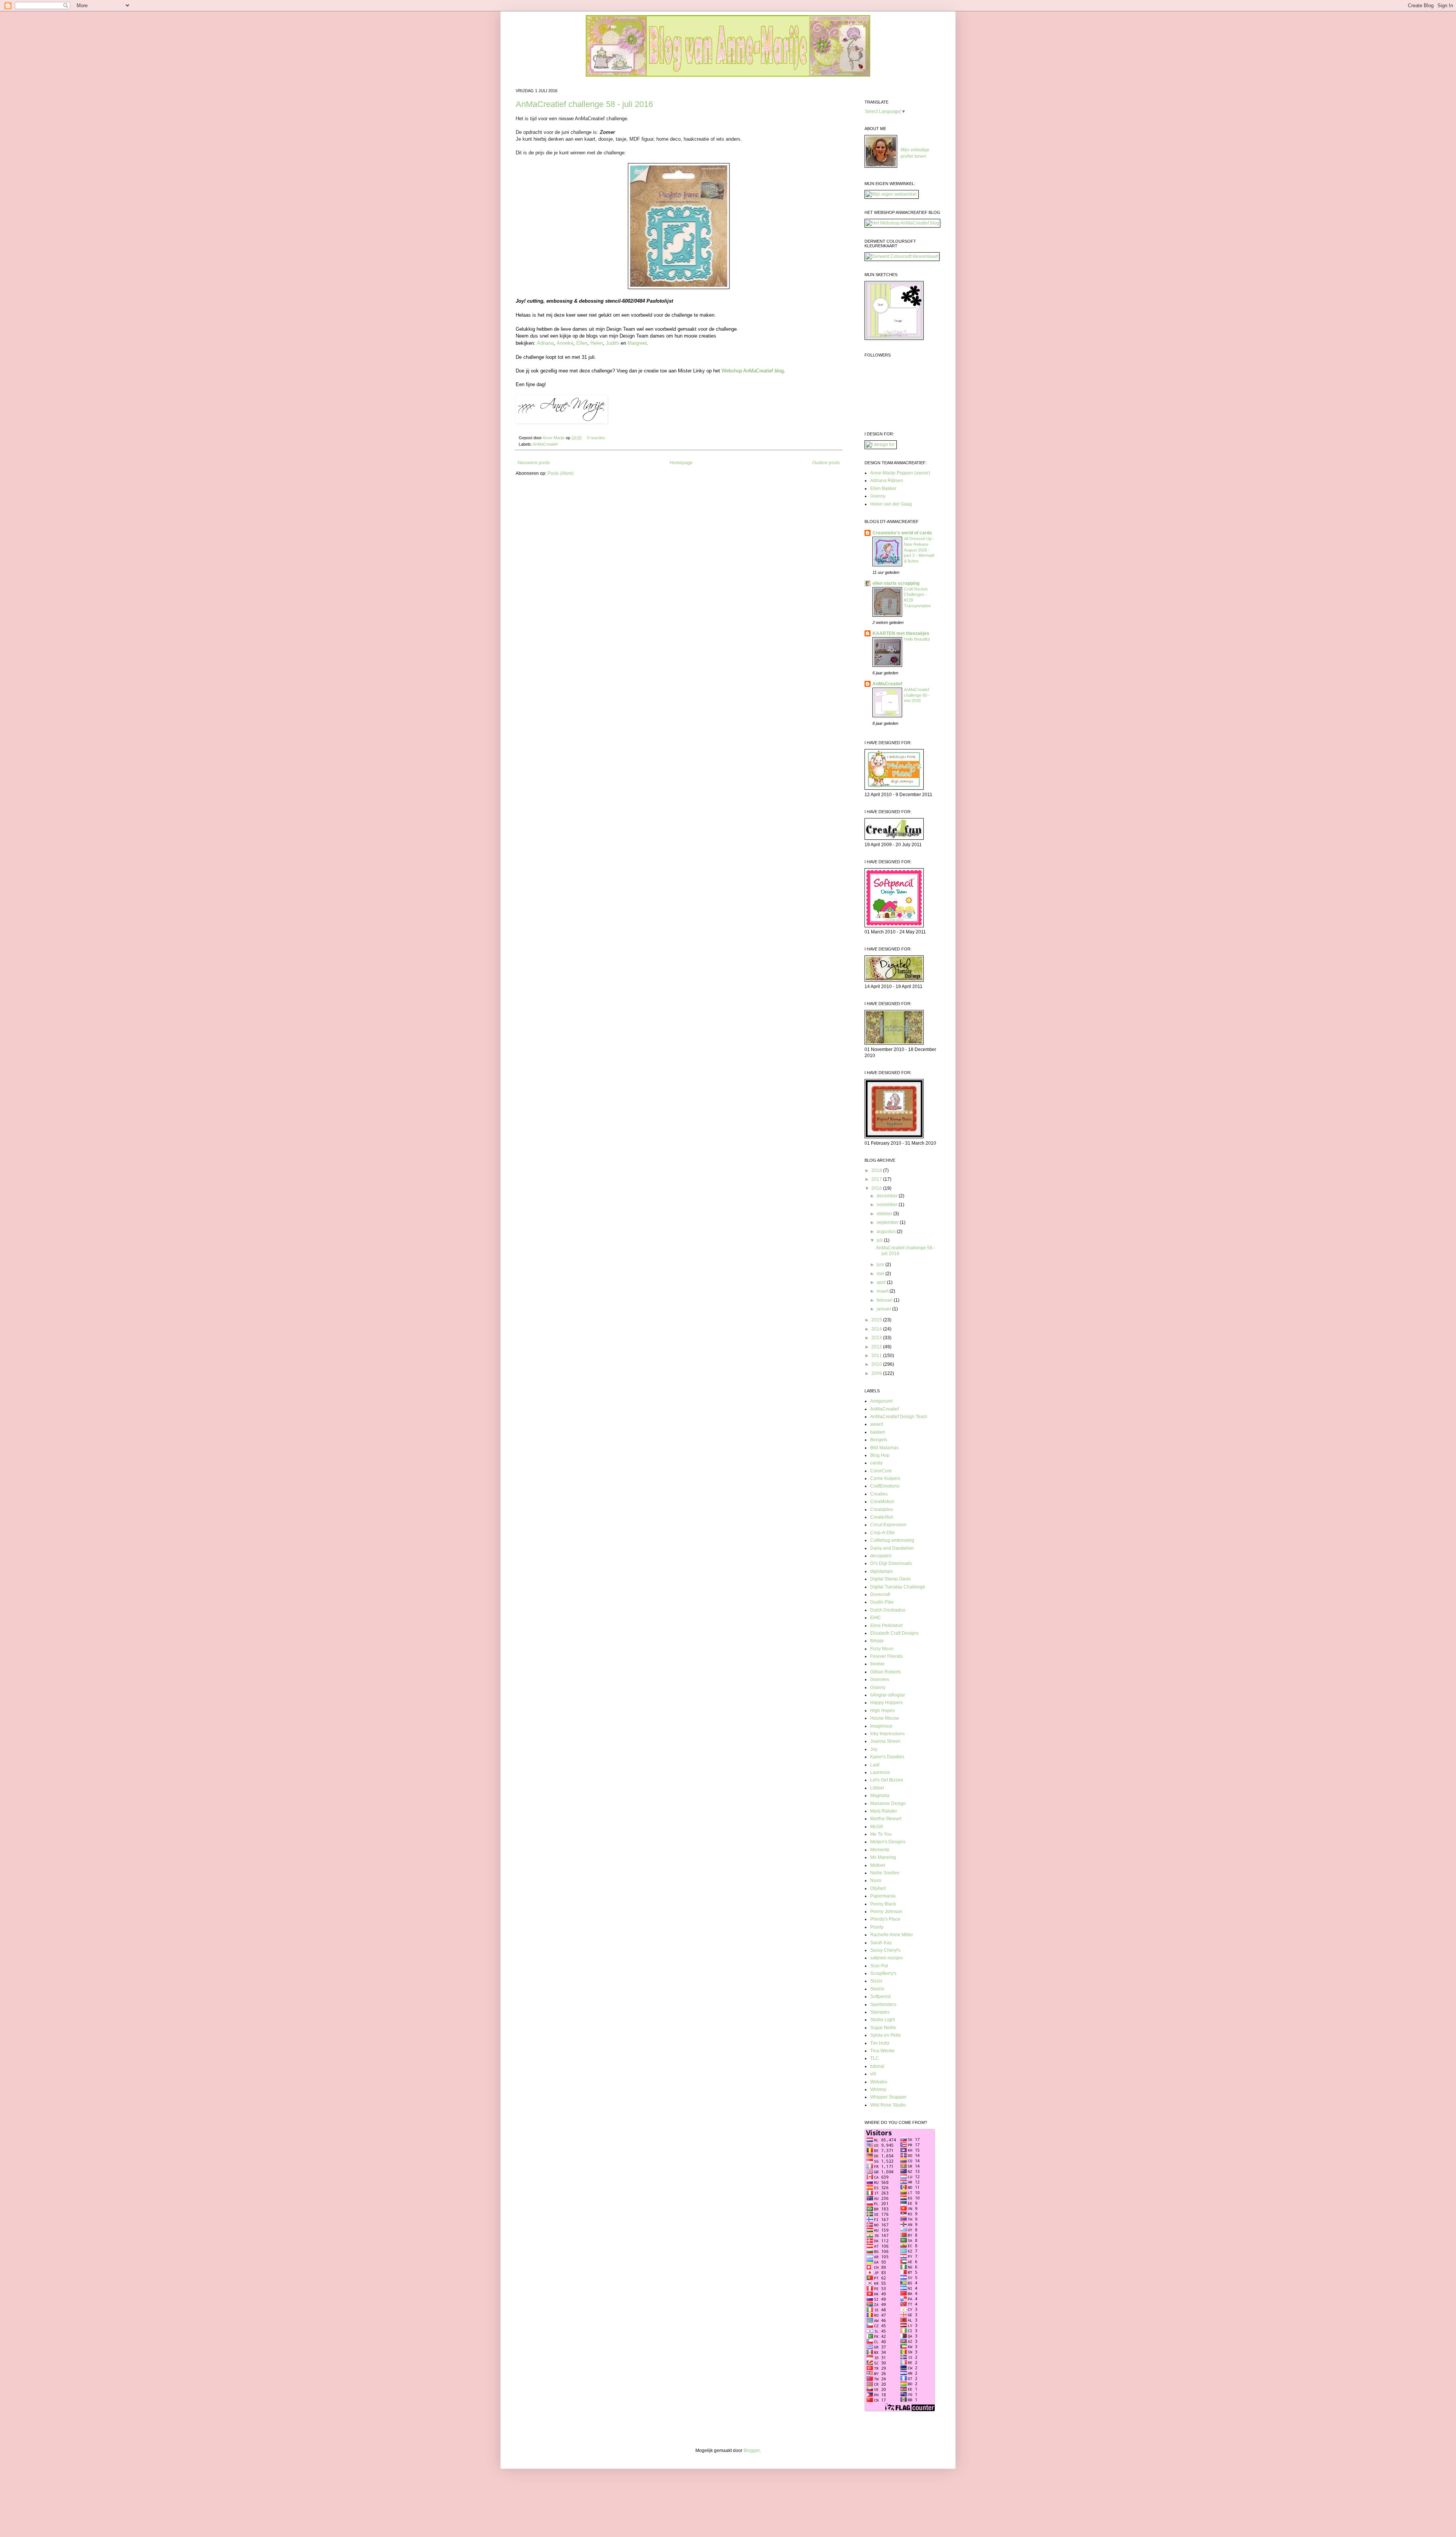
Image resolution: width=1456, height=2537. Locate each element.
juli (880, 1240)
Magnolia (880, 1796)
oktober (885, 1214)
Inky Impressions (887, 1734)
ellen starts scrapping (896, 583)
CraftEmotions (885, 1486)
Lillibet (877, 1788)
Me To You (881, 1834)
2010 (877, 1364)
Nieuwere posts (534, 463)
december (888, 1196)
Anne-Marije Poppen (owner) (900, 473)
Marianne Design (888, 1803)
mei (881, 1274)
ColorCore (881, 1471)
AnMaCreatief (545, 444)
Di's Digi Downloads (891, 1563)
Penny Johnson (886, 1912)
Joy (874, 1749)
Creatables (882, 1510)
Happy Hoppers (886, 1703)
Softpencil (880, 1997)
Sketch (877, 1989)
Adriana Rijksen (887, 481)
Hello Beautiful (917, 639)
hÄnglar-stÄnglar (888, 1695)
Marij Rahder (884, 1811)
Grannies (880, 1679)
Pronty (877, 1927)
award (877, 1424)
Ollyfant (878, 1888)
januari (884, 1309)
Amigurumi (881, 1401)
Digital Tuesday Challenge (898, 1587)
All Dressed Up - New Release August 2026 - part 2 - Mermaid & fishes (919, 550)
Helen (597, 343)
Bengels (879, 1440)
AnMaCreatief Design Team (899, 1417)
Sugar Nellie (883, 2028)
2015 (877, 1320)
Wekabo (879, 2082)
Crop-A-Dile (883, 1533)
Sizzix (876, 1981)
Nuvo (876, 1880)
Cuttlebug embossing (892, 1540)
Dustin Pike (882, 1602)
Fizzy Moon (882, 1649)
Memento (880, 1850)
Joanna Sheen (885, 1741)
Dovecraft (880, 1594)
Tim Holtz (880, 2043)
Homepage (681, 463)
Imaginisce (881, 1726)
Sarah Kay (881, 1943)
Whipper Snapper (888, 2097)
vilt (873, 2074)
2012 (877, 1347)
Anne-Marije (554, 438)
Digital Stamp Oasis (890, 1579)
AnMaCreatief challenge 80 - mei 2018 (917, 695)
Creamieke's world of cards (902, 533)
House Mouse (885, 1718)
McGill (877, 1827)
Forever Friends (886, 1656)
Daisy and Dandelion (892, 1548)
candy (876, 1463)
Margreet (637, 343)
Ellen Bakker (883, 489)
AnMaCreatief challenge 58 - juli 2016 (584, 104)
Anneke (565, 343)
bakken (878, 1432)
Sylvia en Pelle (886, 2035)
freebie (877, 1664)
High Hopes (883, 1711)
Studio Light (883, 2020)
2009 (877, 1373)
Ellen (582, 343)
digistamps (881, 1571)
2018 (877, 1170)
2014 (877, 1329)
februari (885, 1300)
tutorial (877, 2066)
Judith (613, 343)
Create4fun (882, 1517)
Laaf (875, 1765)
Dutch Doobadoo (888, 1610)
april (882, 1282)
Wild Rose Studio (888, 2105)
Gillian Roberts (886, 1672)
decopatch (881, 1556)
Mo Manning (883, 1857)
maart (883, 1291)
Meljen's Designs (888, 1842)
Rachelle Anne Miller (892, 1935)
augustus (887, 1232)
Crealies (879, 1494)
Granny (878, 496)
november (888, 1205)
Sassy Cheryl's (885, 1950)
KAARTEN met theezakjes (901, 633)
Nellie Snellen (885, 1873)
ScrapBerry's (883, 1973)
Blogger (752, 2451)
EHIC (876, 1618)
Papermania (883, 1896)
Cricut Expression (888, 1525)
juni (881, 1265)
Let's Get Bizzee (887, 1780)
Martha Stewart (886, 1819)
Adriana (545, 343)
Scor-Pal (879, 1966)
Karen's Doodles (887, 1757)
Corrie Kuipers (885, 1478)
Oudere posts (826, 463)
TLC (875, 2058)
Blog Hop (880, 1455)
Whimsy (878, 2089)
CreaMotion (882, 1502)
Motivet (878, 1865)
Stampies (880, 2012)
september (888, 1222)
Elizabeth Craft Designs (894, 1633)
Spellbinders (883, 2004)
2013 (877, 1338)
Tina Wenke (883, 2051)
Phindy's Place (885, 1919)
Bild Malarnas (884, 1448)
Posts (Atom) (561, 473)
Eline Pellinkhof (886, 1626)
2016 (877, 1188)
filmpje (877, 1641)
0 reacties (596, 438)
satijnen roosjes (886, 1958)
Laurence (880, 1772)
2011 (877, 1356)
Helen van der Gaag (891, 504)
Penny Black (883, 1904)
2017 (877, 1179)
